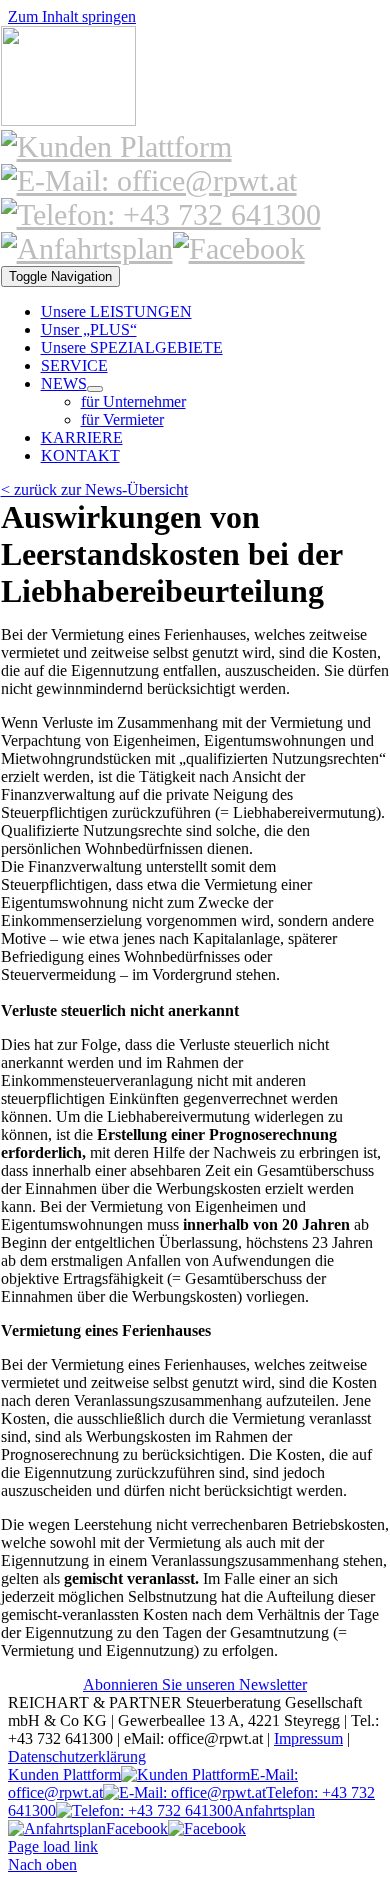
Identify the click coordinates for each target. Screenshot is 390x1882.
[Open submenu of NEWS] (95, 389)
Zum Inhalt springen (72, 16)
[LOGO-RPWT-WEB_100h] (68, 120)
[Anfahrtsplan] (87, 248)
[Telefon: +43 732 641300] (161, 214)
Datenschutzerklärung (77, 1756)
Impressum (308, 1738)
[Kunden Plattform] (116, 146)
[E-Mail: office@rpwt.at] (149, 180)
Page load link (53, 1846)
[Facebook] (239, 248)
